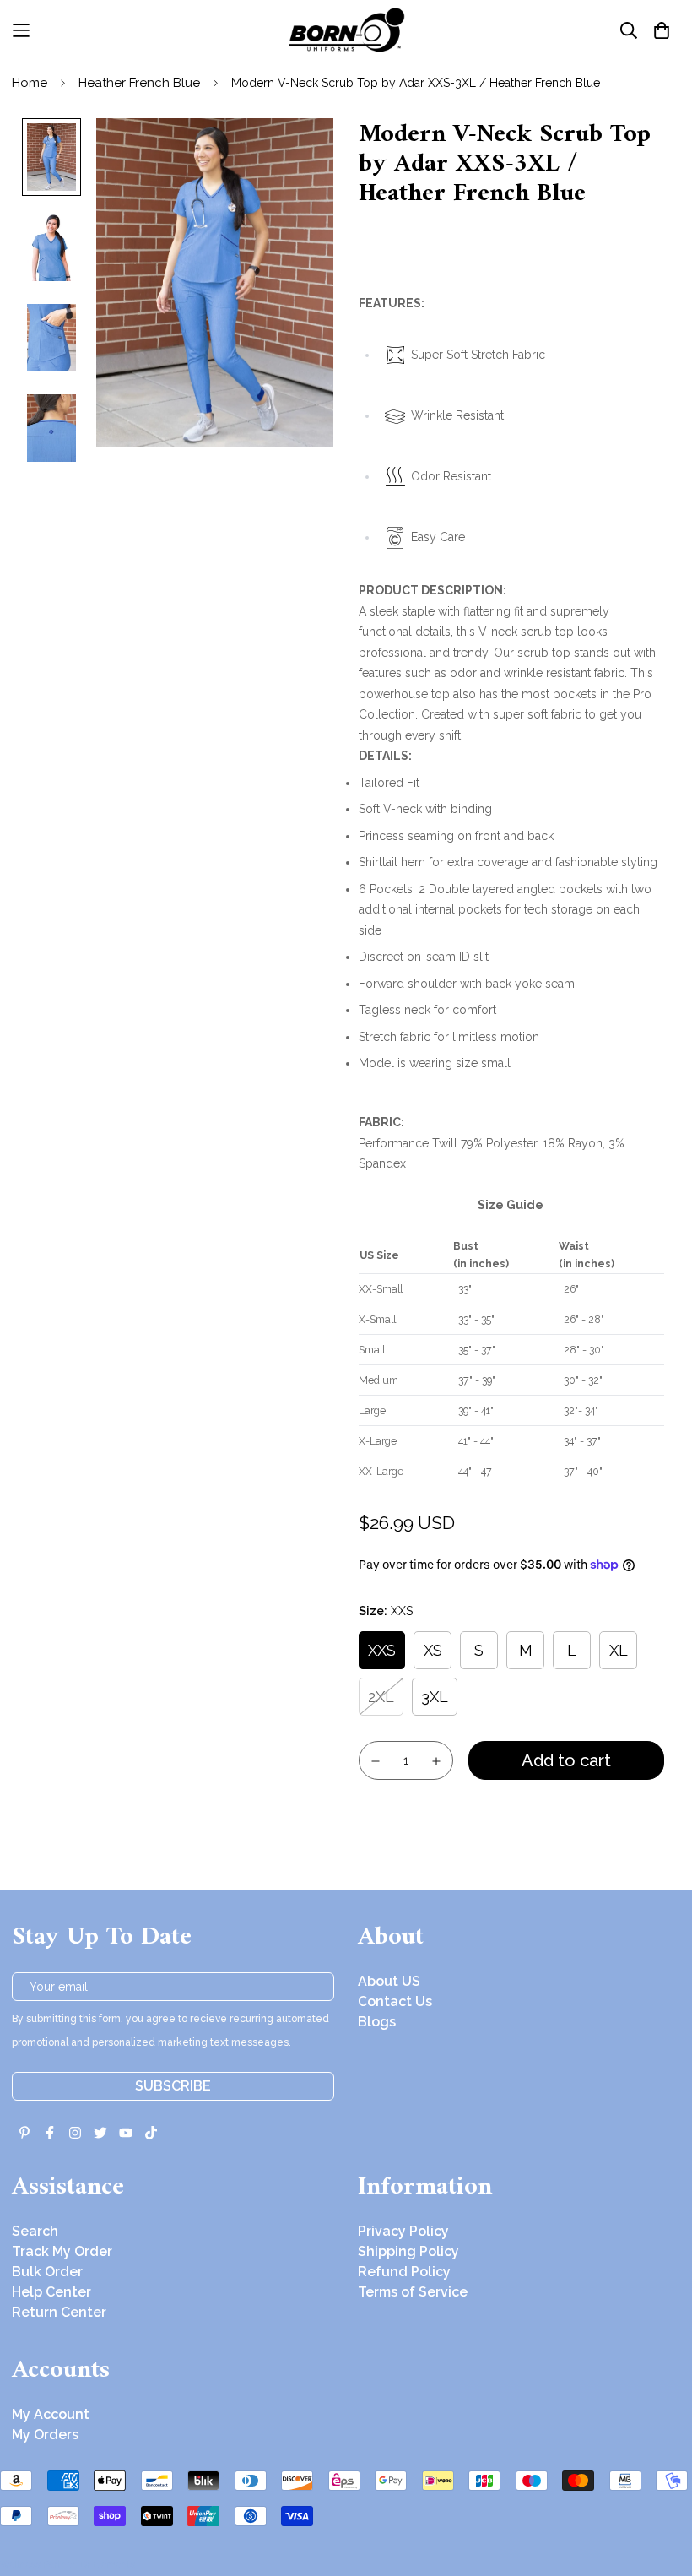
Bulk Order (47, 2272)
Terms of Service (413, 2292)
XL (619, 1650)
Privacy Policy (403, 2231)
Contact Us (395, 2001)
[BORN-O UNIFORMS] (346, 30)
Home (30, 83)
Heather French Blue (139, 83)
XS (433, 1650)
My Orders (45, 2435)
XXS (382, 1650)
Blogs (377, 2022)
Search (35, 2231)
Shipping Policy (408, 2251)
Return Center (59, 2312)
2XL (381, 1697)
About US (389, 1981)
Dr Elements (108, 2564)
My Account (51, 2414)
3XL (435, 1697)
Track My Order (62, 2251)
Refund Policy (404, 2272)
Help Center (51, 2292)
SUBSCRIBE (173, 2086)
